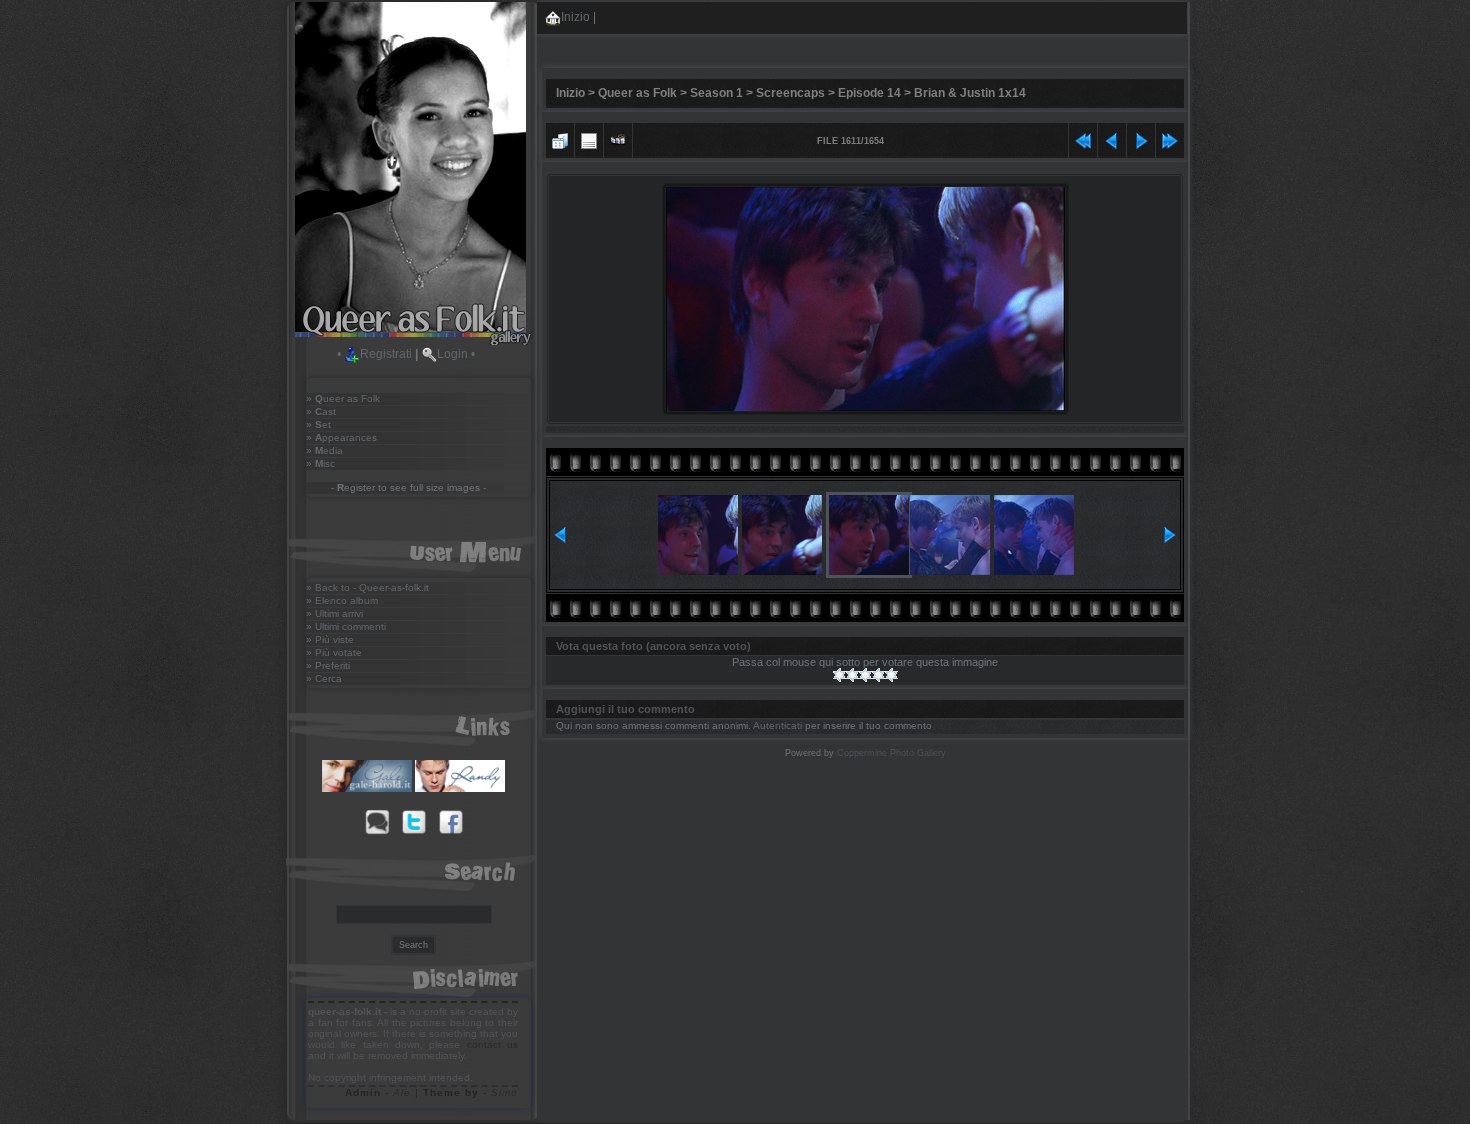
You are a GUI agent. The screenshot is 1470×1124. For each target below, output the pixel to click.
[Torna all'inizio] (1083, 138)
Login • (456, 354)
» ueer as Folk (343, 398)
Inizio (575, 17)
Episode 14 (869, 93)
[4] (878, 675)
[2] (852, 675)
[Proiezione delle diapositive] (618, 138)
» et (318, 424)
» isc (320, 463)
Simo (504, 1092)
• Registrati (374, 354)
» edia (324, 450)
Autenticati (777, 725)
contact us (492, 1044)
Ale (402, 1092)
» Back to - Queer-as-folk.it (367, 587)
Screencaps (790, 93)
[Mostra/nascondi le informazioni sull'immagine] (589, 138)
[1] (839, 675)
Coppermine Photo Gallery (891, 753)
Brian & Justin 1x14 (970, 93)
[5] (891, 675)
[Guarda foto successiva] (1141, 138)
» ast (321, 411)
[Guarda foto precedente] (1112, 138)
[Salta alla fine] (1170, 138)
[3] (865, 675)
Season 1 (716, 93)
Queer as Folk (637, 93)
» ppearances (341, 437)
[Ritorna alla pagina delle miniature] (560, 138)
